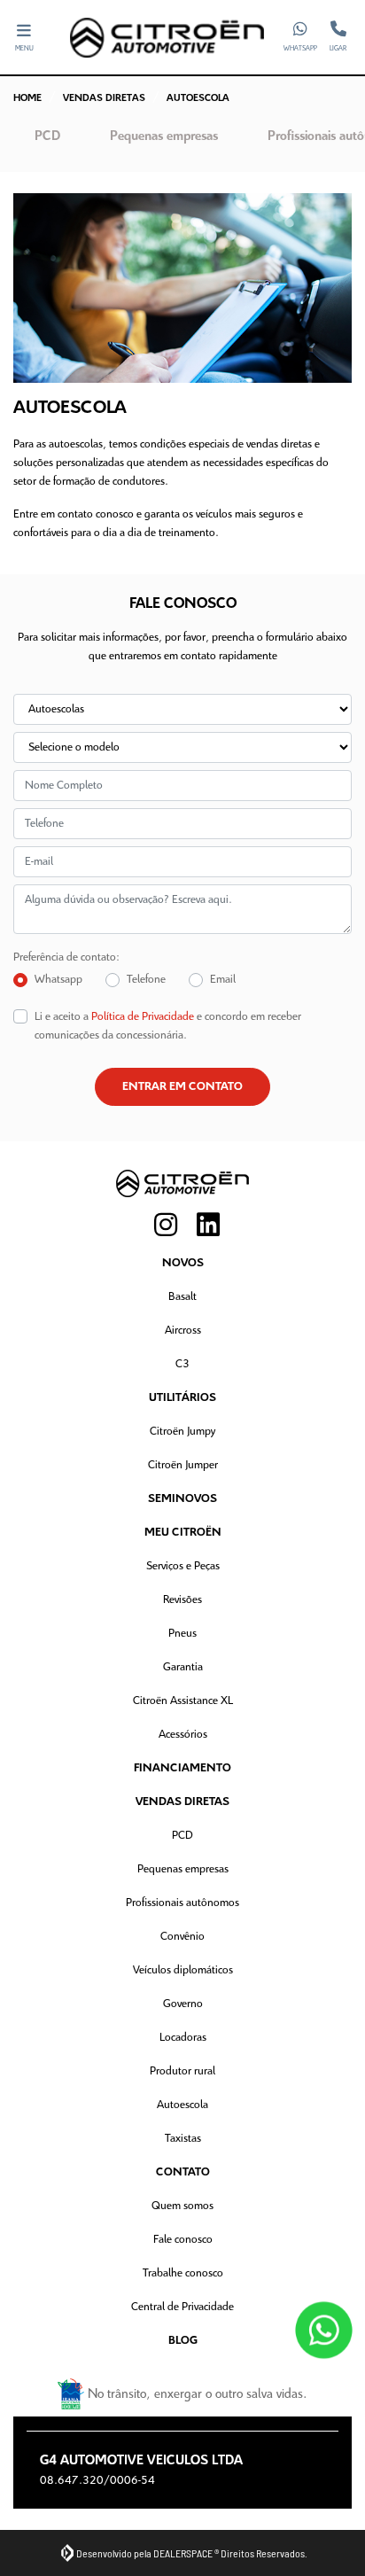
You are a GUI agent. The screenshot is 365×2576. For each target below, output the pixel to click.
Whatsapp (58, 980)
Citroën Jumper (183, 1465)
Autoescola (182, 2105)
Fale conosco (183, 2240)
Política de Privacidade (143, 1017)
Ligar (338, 49)
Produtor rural (182, 2071)
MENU (24, 49)
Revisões (182, 1600)
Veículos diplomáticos (183, 1970)
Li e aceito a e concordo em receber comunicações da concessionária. (168, 1026)
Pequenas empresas (183, 1869)
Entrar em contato (182, 1087)
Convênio (182, 1937)
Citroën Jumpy (182, 1432)
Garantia (183, 1667)
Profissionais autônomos (182, 1903)
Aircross (183, 1331)
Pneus (182, 1634)
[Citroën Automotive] (167, 38)
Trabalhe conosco (183, 2273)
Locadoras (183, 2038)
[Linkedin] (204, 1226)
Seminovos (182, 1499)
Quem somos (182, 2206)
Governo (183, 2004)
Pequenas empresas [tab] (164, 136)
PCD (182, 1836)
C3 (182, 1364)
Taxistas (183, 2139)
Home (27, 98)
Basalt (182, 1297)
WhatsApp (300, 49)
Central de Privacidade (182, 2307)
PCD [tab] (47, 136)
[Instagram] (161, 1226)
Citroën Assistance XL (183, 1701)
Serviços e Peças (183, 1566)
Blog (183, 2341)
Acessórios (183, 1735)
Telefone (146, 980)
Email (223, 980)
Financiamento (182, 1768)
